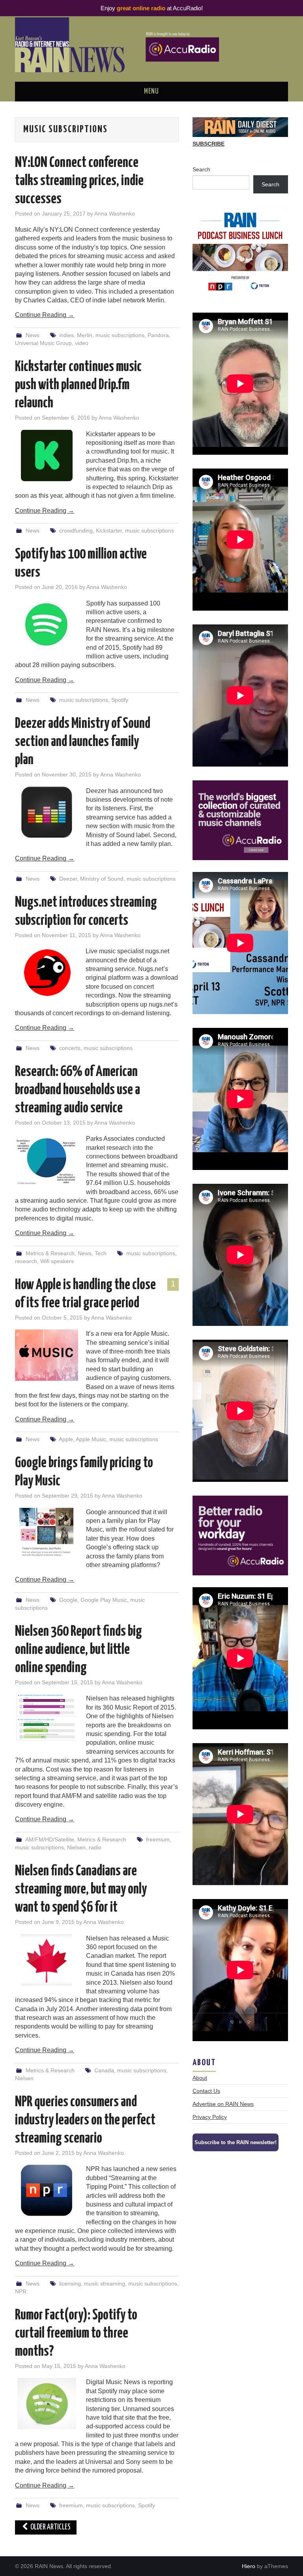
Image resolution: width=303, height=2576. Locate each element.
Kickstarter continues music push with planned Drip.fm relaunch (78, 385)
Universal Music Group (43, 343)
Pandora (158, 335)
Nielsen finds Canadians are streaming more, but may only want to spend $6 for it (81, 1890)
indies (66, 335)
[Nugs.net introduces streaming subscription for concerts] (46, 973)
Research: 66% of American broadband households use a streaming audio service (78, 1090)
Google (68, 1600)
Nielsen (76, 1847)
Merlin (85, 335)
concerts (70, 1048)
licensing (70, 2284)
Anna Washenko (115, 214)
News (33, 335)
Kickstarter (109, 531)
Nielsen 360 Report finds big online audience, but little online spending (79, 1650)
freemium (158, 1839)
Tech (101, 1253)
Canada (104, 2070)
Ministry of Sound (102, 879)
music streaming (105, 2284)
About (200, 2078)
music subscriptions (120, 335)
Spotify (120, 700)
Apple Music (91, 1439)
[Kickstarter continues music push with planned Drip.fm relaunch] (47, 456)
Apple (66, 1439)
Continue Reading (45, 315)
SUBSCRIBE (209, 144)
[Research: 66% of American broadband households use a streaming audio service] (47, 1160)
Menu (151, 92)
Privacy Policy (210, 2117)
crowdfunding (76, 531)
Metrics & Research (50, 1253)
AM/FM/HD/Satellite (50, 1839)
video (82, 343)
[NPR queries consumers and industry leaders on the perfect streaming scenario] (47, 2190)
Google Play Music (104, 1600)
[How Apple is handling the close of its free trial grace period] (47, 1355)
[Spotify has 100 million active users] (47, 625)
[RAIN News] (151, 44)
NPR (21, 2291)
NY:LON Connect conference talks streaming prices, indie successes (79, 181)
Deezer (68, 879)
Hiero (249, 2566)
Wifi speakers (57, 1261)
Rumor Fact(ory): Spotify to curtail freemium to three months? (76, 2334)
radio (95, 1847)
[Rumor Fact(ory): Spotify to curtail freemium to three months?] (47, 2404)
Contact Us (206, 2091)
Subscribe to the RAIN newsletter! (236, 2142)
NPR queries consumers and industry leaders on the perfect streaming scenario (85, 2120)
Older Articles (50, 2527)
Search (201, 169)
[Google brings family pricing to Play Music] (47, 1534)
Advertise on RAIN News (223, 2104)
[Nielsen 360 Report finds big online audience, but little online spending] (47, 1718)
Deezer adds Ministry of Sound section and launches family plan (83, 742)
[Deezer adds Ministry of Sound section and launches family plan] (47, 812)
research (26, 1261)
